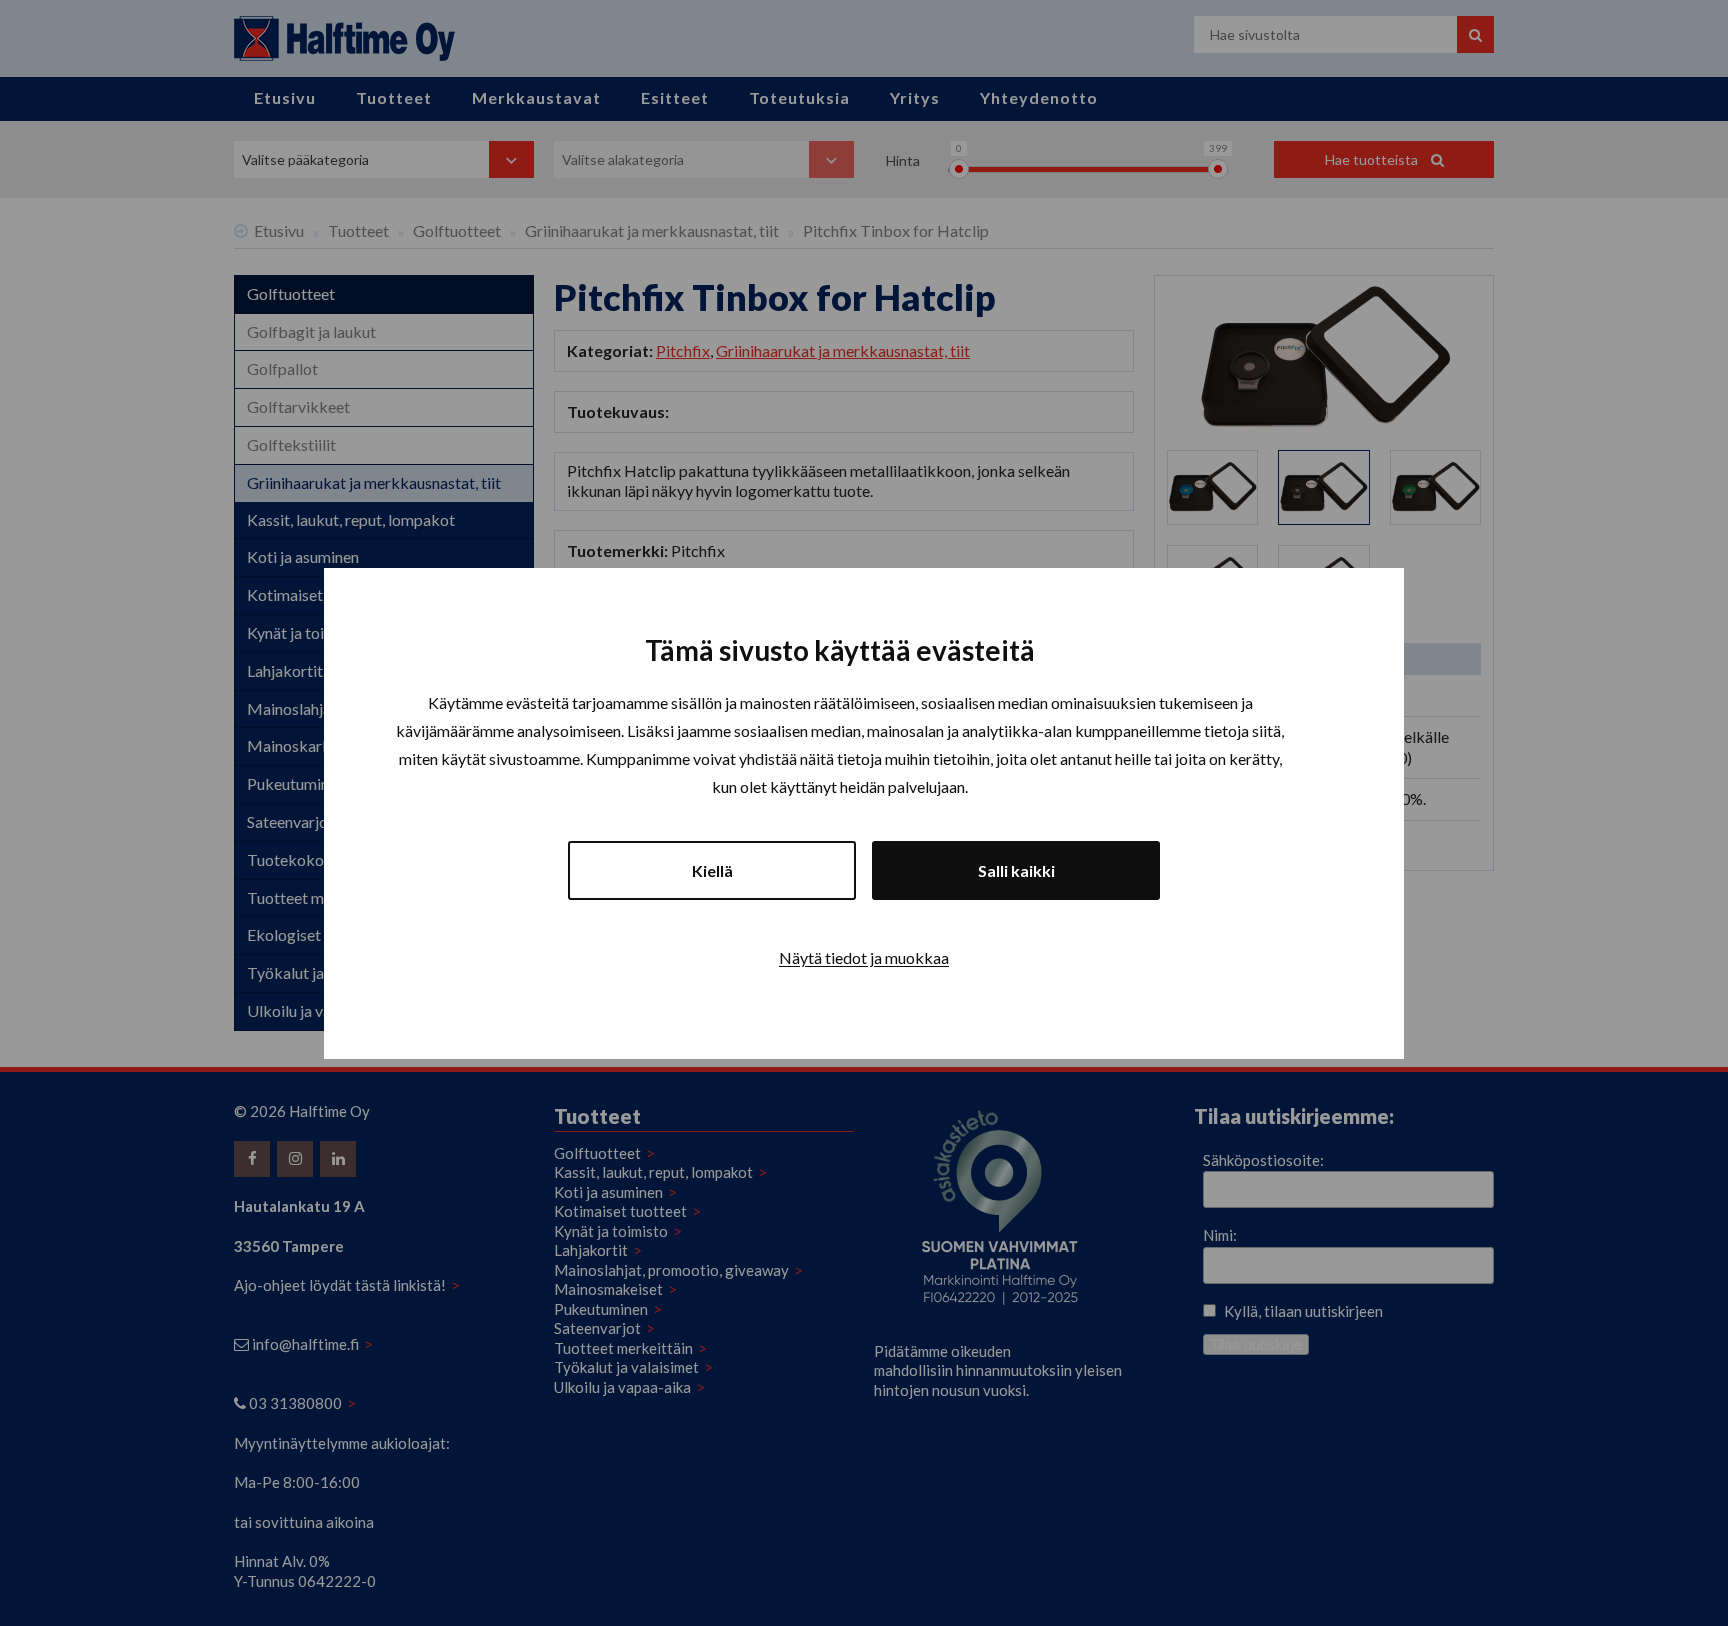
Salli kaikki (1016, 869)
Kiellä (712, 869)
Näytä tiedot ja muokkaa (864, 956)
